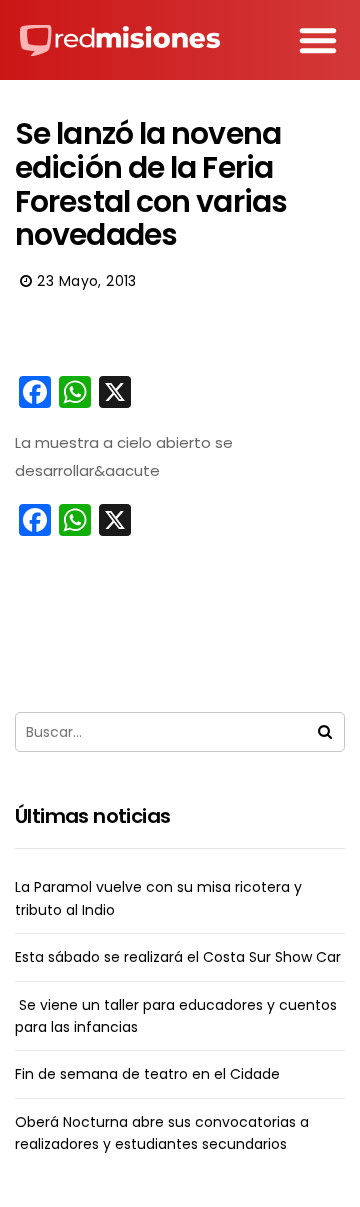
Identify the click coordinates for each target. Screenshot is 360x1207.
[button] (318, 40)
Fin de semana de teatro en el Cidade (147, 1074)
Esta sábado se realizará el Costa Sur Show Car (178, 957)
